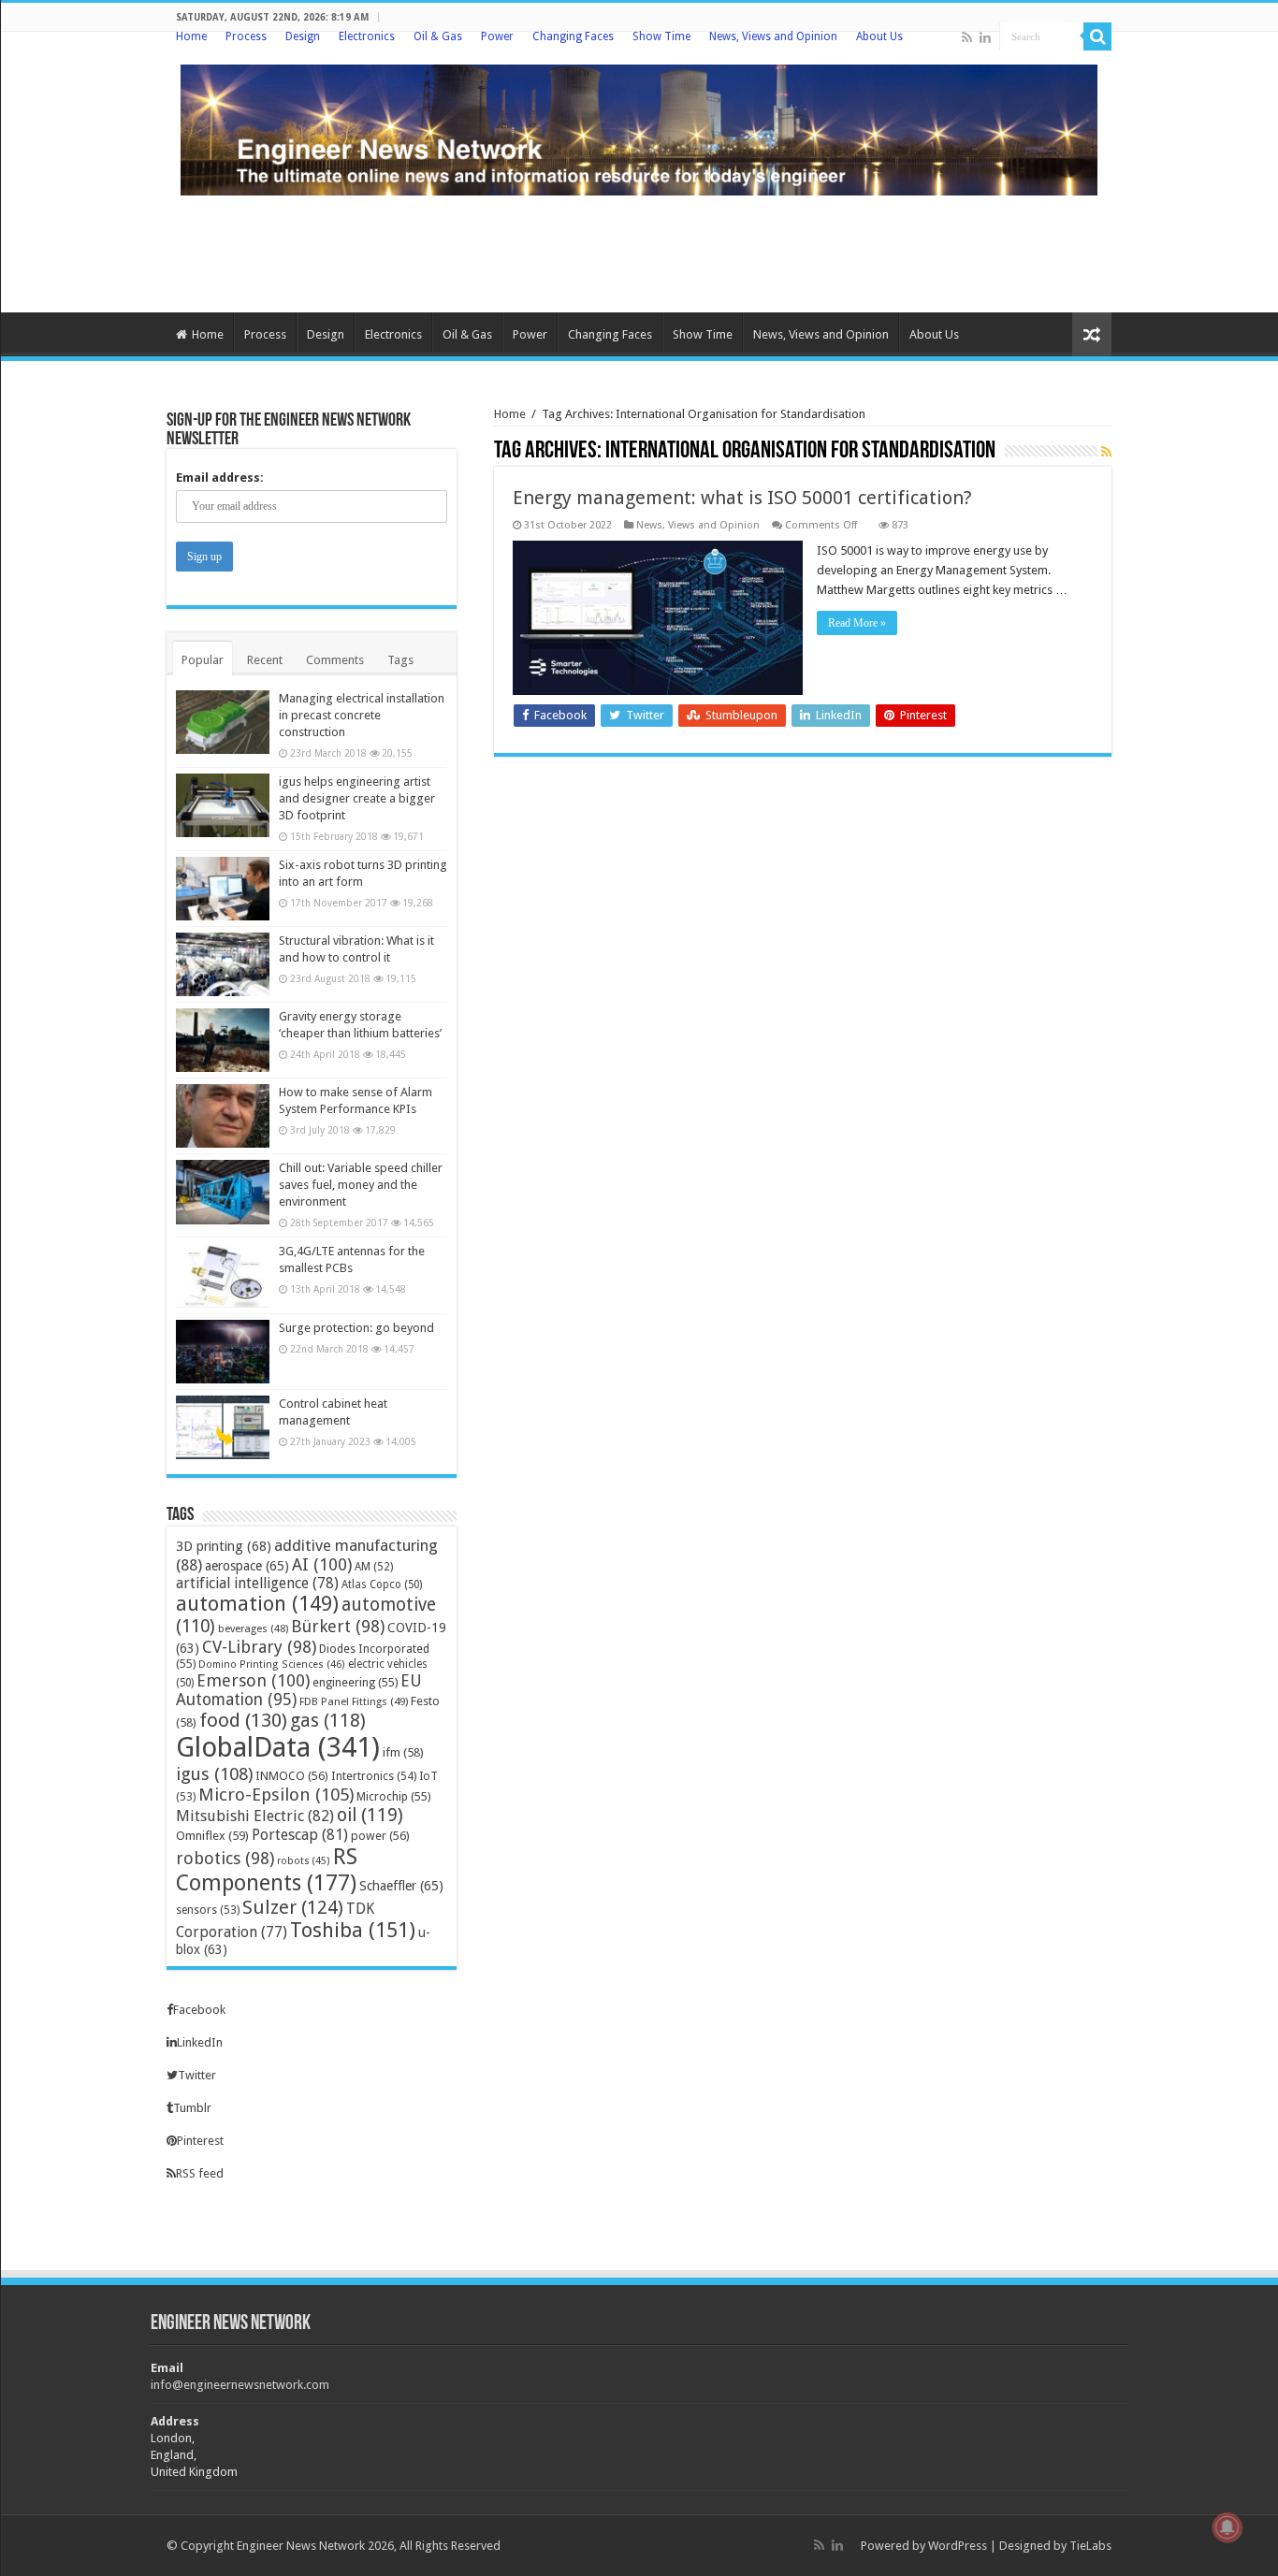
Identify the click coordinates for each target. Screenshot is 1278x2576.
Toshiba (353, 1930)
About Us (879, 36)
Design (303, 36)
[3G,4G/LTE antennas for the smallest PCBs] (223, 1275)
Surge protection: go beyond (356, 1328)
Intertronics (374, 1776)
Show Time (661, 36)
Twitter (197, 2075)
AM (374, 1567)
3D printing (224, 1546)
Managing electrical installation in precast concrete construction (362, 715)
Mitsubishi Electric (255, 1816)
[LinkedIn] (985, 37)
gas (328, 1721)
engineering (355, 1682)
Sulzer (293, 1907)
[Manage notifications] (1227, 2527)
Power (497, 36)
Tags (400, 660)
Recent (265, 660)
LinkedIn (200, 2042)
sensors (208, 1910)
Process (246, 36)
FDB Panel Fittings (354, 1701)
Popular (203, 660)
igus (214, 1774)
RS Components (267, 1870)
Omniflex (212, 1836)
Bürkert (338, 1626)
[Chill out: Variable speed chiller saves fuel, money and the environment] (223, 1192)
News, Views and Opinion (773, 36)
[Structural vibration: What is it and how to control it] (223, 964)
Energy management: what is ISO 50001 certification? (742, 498)
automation (257, 1604)
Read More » (857, 623)
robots (304, 1861)
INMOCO (292, 1776)
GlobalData (278, 1747)
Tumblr (192, 2108)
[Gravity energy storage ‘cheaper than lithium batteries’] (223, 1040)
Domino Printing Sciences (272, 1664)
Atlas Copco (382, 1585)
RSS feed (200, 2173)
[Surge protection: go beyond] (223, 1352)
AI (322, 1564)
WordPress (958, 2546)
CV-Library (259, 1647)
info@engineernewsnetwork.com (240, 2385)
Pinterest (200, 2141)
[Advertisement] (639, 252)
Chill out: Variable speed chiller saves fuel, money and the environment (361, 1185)
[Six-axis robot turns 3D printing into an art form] (223, 889)
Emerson (253, 1680)
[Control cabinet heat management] (223, 1427)
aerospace (247, 1566)
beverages (253, 1628)
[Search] (1097, 36)
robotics (225, 1858)
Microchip (393, 1796)
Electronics (367, 36)
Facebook (199, 2010)
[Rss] (967, 37)
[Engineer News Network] (639, 126)
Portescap (300, 1835)
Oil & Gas (438, 36)
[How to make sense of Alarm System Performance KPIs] (223, 1116)
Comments (335, 660)
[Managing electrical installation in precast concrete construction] (223, 722)
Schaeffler (401, 1886)
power (380, 1836)
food (243, 1720)
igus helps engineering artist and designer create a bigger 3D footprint (357, 798)
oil (370, 1815)
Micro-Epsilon (276, 1795)
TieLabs (1090, 2546)
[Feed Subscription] (1106, 452)
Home (191, 36)
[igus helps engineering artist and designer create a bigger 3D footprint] (223, 805)
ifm (403, 1752)
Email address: (220, 478)
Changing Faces (573, 36)
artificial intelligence (257, 1583)
